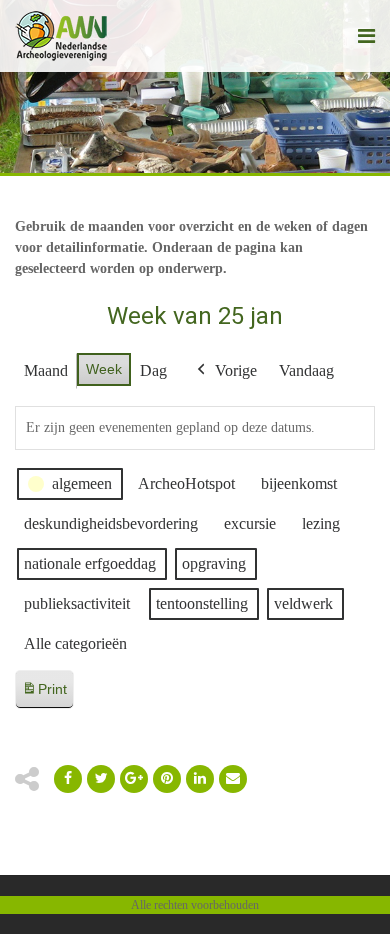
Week (104, 369)
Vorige (236, 370)
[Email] (200, 779)
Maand (46, 370)
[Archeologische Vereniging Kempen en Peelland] (61, 36)
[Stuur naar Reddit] (167, 779)
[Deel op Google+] (134, 779)
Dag (153, 370)
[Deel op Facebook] (68, 779)
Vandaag (306, 370)
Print (44, 694)
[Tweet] (101, 779)
